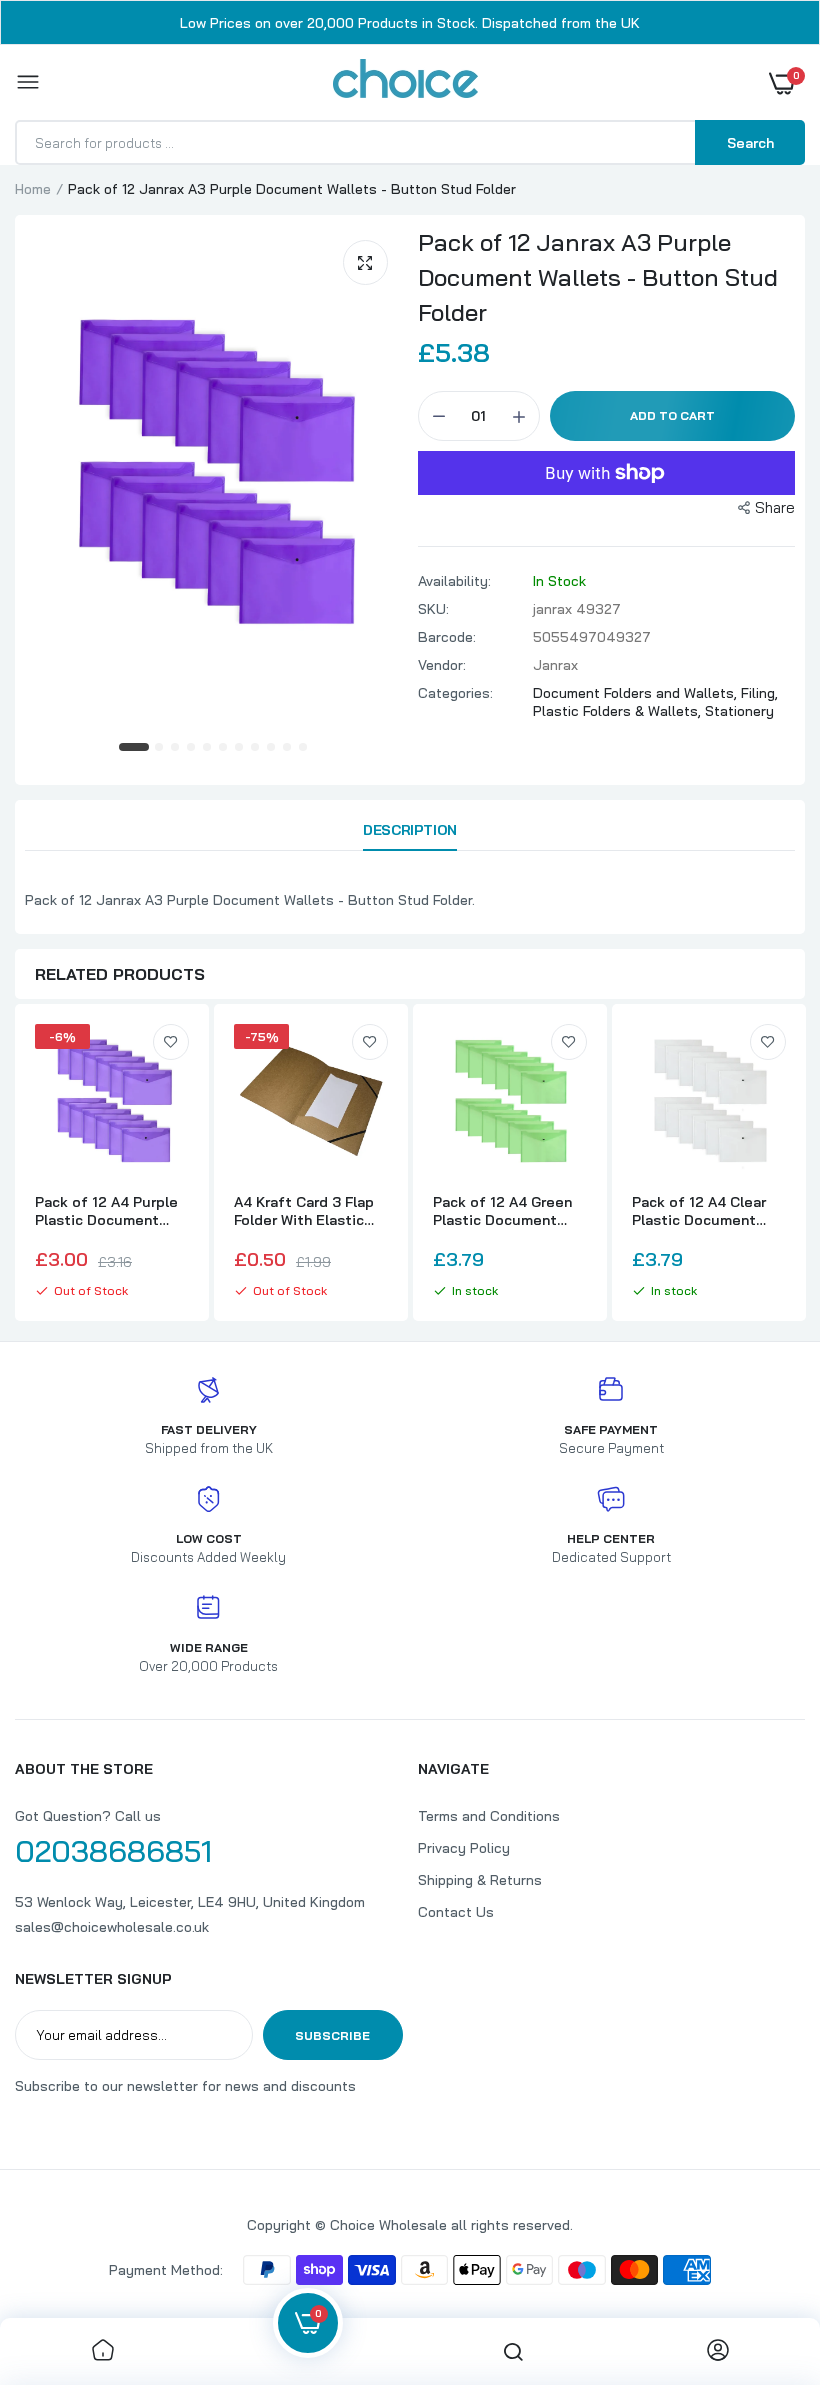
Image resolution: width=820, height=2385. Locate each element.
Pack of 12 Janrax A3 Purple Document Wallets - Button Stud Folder (598, 277)
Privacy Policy (464, 1848)
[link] (171, 1042)
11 (304, 748)
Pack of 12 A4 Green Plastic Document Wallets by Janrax (502, 1211)
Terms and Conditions (489, 1816)
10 (288, 748)
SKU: (433, 609)
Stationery (739, 711)
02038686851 (113, 1851)
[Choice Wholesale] (405, 82)
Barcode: (447, 637)
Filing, (759, 693)
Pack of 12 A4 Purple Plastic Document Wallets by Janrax (106, 1211)
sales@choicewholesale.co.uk (112, 1927)
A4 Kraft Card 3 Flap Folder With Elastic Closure (304, 1211)
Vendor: (442, 665)
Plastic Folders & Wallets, (619, 711)
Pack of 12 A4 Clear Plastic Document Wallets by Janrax (699, 1211)
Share (775, 507)
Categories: (455, 693)
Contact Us (456, 1912)
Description (409, 830)
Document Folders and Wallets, (637, 693)
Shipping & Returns (480, 1880)
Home (33, 189)
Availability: (454, 581)
